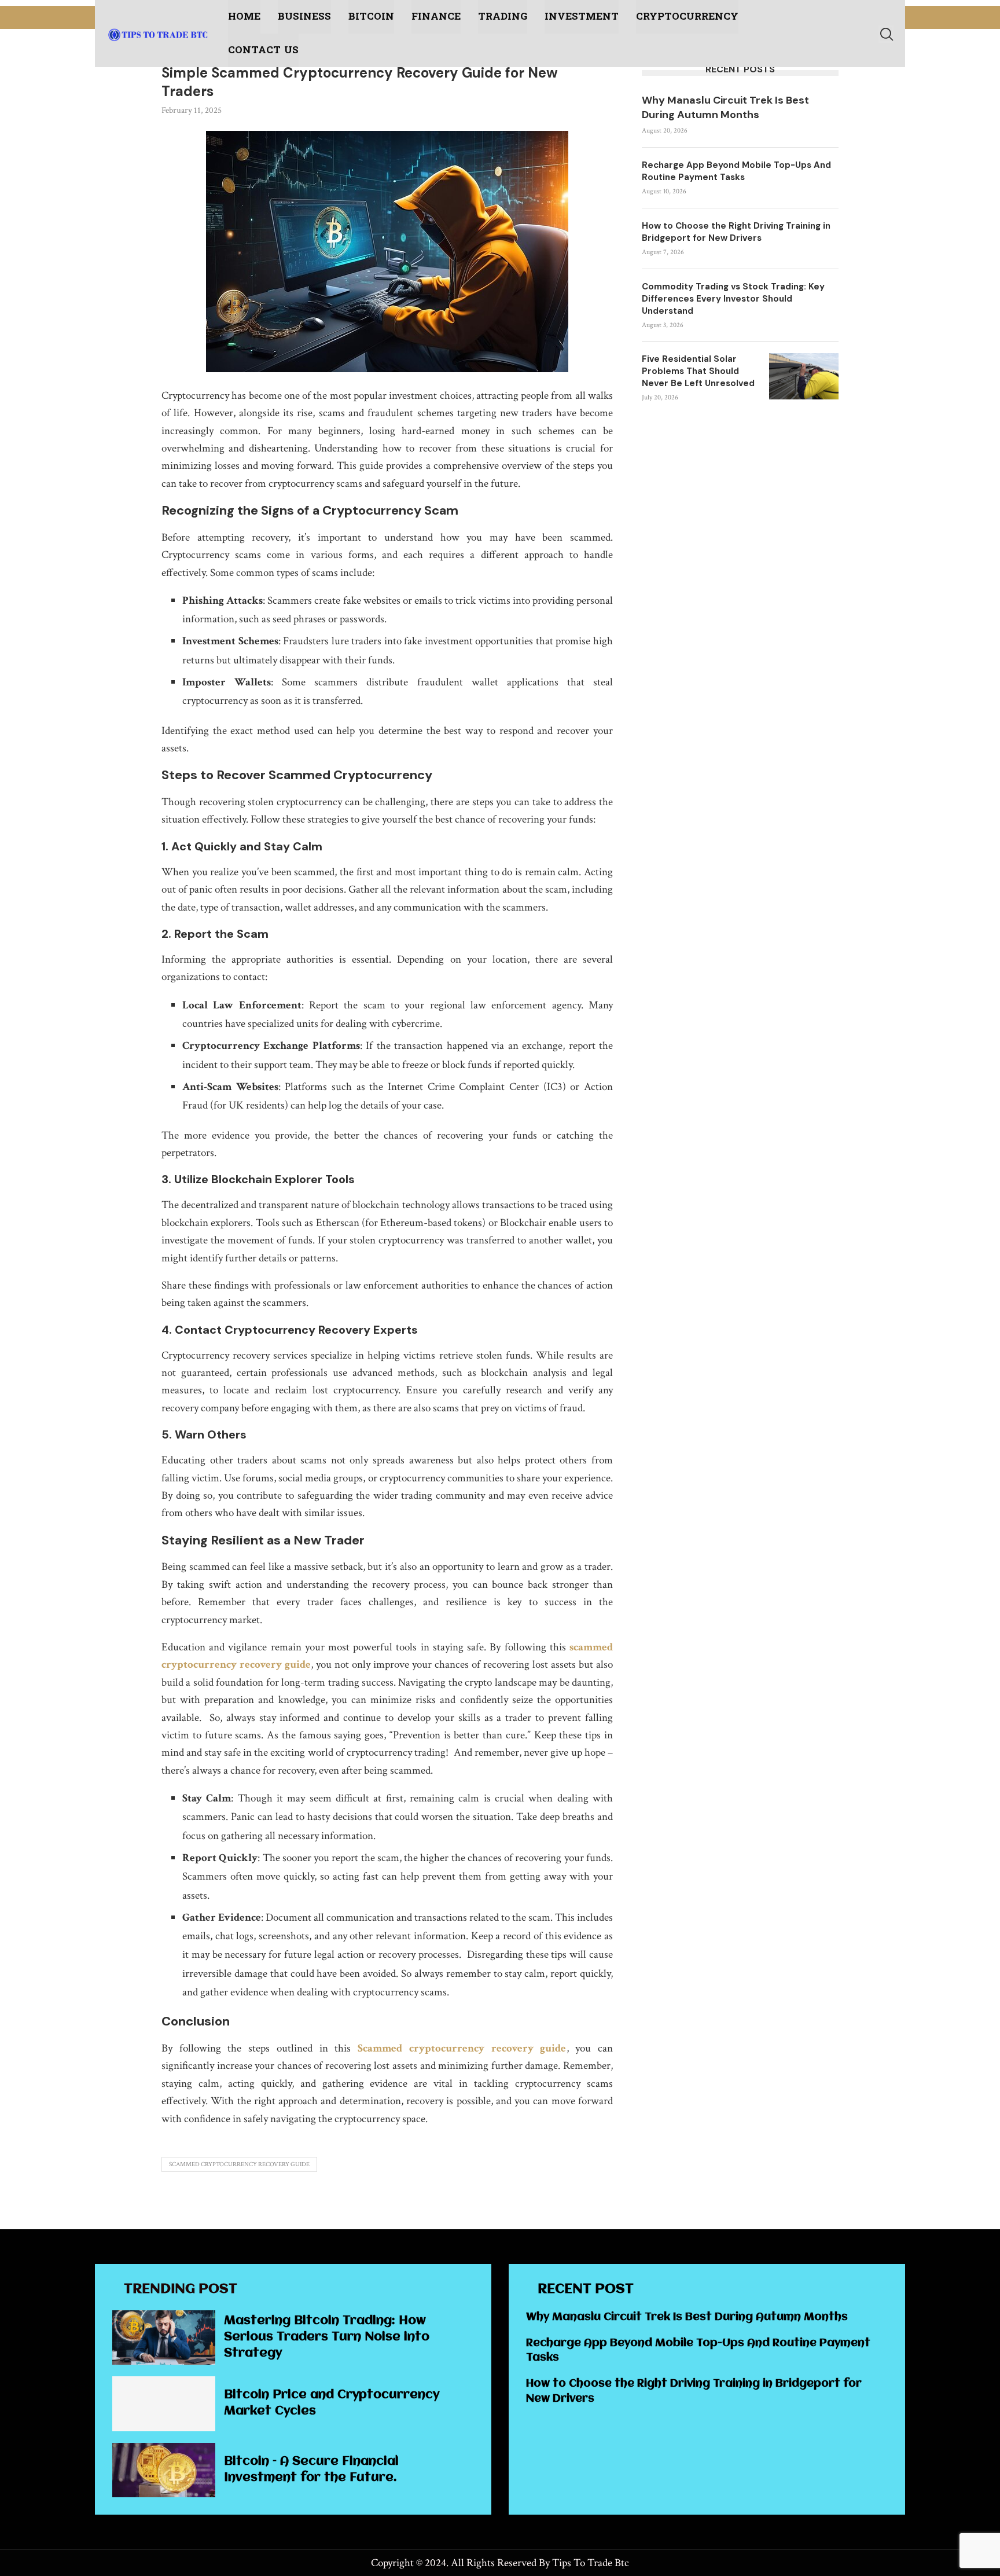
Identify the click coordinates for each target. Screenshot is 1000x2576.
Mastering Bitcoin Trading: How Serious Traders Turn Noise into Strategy (327, 2337)
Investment (582, 16)
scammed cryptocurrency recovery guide (239, 2164)
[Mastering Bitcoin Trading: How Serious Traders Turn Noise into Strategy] (164, 2338)
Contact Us (263, 50)
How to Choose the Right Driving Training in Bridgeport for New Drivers (736, 232)
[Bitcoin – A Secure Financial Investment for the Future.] (164, 2470)
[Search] (886, 34)
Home (244, 16)
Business (304, 16)
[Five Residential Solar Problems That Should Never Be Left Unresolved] (804, 376)
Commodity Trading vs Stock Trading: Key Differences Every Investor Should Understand (733, 299)
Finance (436, 16)
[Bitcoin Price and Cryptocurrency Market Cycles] (164, 2403)
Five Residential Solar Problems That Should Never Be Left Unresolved (698, 371)
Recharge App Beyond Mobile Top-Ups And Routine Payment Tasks (736, 171)
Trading (503, 16)
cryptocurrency (687, 16)
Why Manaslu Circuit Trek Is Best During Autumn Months (725, 107)
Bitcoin (371, 16)
